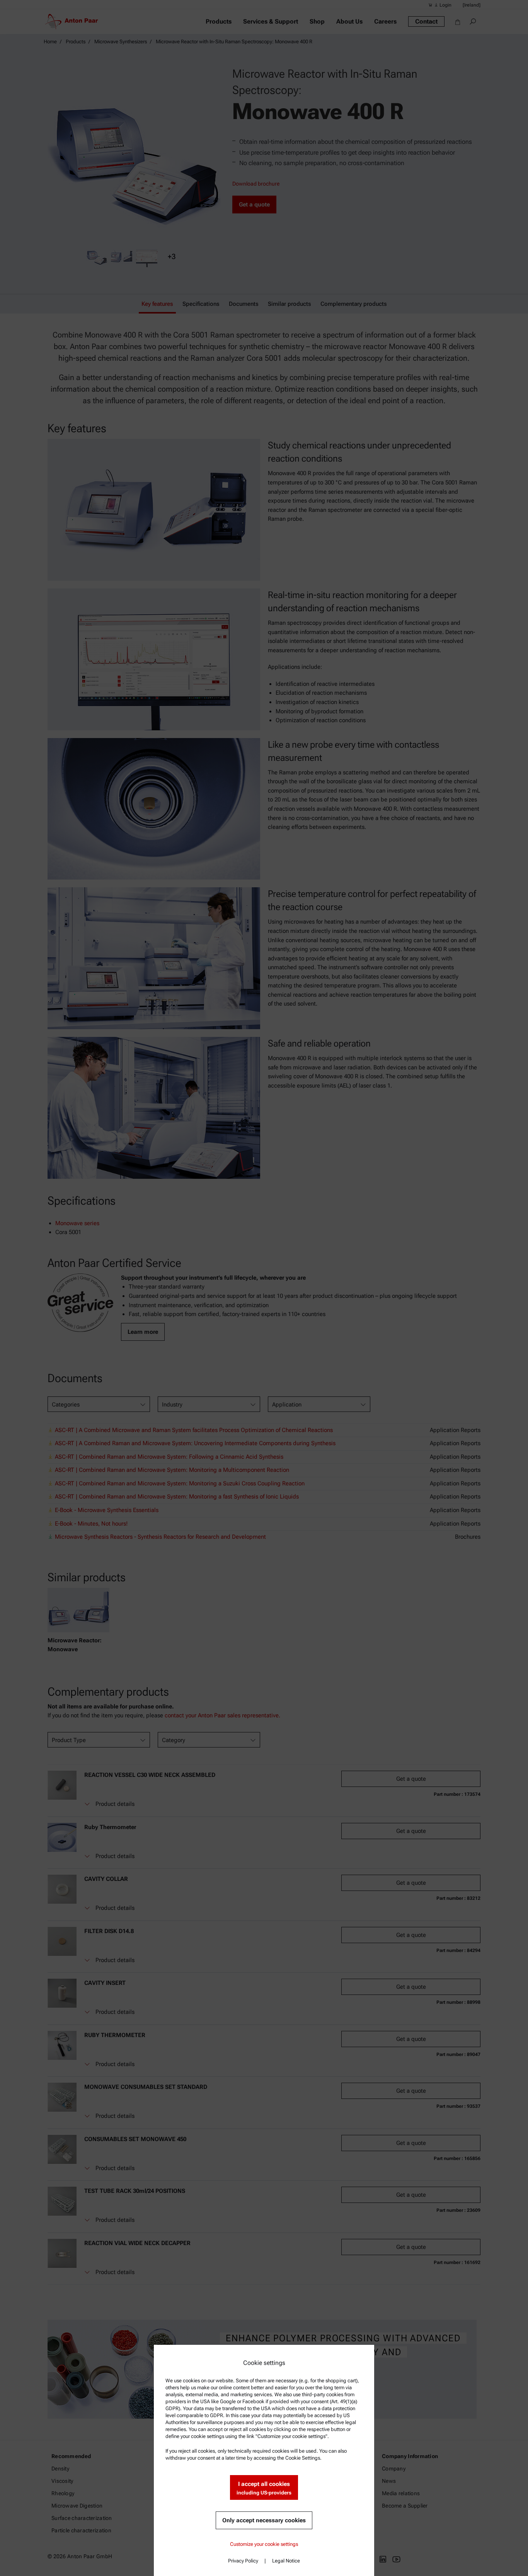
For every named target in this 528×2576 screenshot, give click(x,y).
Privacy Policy (243, 2561)
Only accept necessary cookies (264, 2520)
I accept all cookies (264, 2488)
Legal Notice (286, 2561)
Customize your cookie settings (264, 2544)
